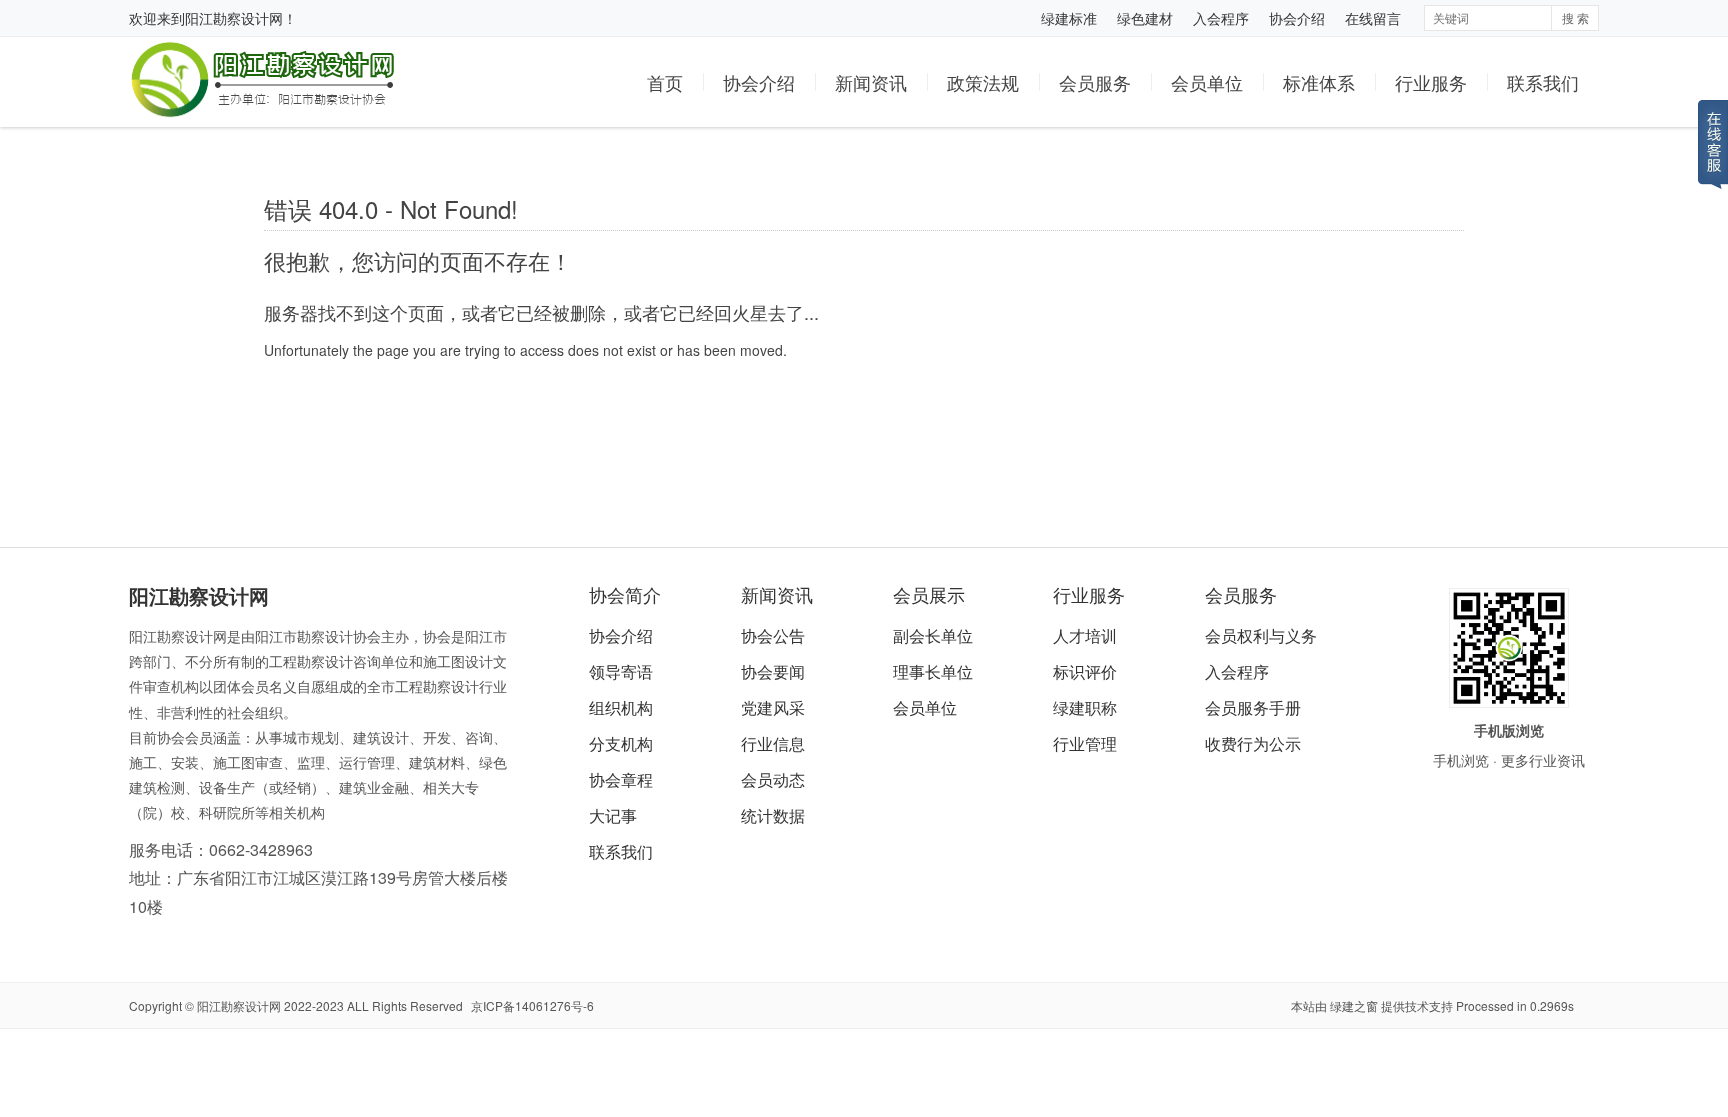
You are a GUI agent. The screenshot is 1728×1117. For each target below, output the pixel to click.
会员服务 (1095, 82)
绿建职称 (1085, 707)
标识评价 (1085, 671)
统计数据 (773, 815)
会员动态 (773, 779)
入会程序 (1221, 18)
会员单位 (1207, 82)
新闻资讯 (871, 82)
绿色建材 (1145, 18)
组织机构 (621, 707)
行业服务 (1431, 82)
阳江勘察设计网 (234, 18)
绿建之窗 (1354, 1005)
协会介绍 (1297, 18)
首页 (665, 82)
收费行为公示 (1253, 743)
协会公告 (773, 635)
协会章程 (621, 779)
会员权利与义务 (1261, 635)
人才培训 (1085, 635)
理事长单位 (933, 671)
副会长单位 (933, 635)
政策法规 (983, 82)
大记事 (613, 815)
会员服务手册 (1253, 707)
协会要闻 (773, 671)
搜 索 (1575, 17)
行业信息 (773, 743)
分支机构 (621, 743)
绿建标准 (1069, 18)
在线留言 (1373, 18)
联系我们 (1543, 82)
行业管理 (1085, 743)
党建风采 (773, 707)
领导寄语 (621, 671)
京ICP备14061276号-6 (532, 1005)
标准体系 (1319, 82)
